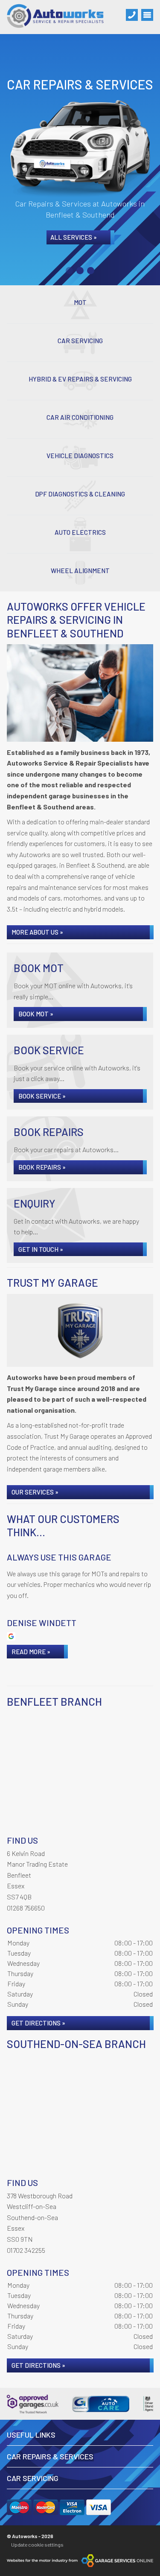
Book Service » (42, 1096)
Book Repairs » (42, 1167)
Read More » (31, 1652)
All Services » (74, 237)
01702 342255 (26, 2250)
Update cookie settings (37, 2544)
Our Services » (35, 1492)
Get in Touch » (41, 1249)
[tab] (69, 271)
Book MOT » (36, 1014)
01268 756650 (26, 1908)
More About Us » (37, 932)
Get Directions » (38, 2023)
